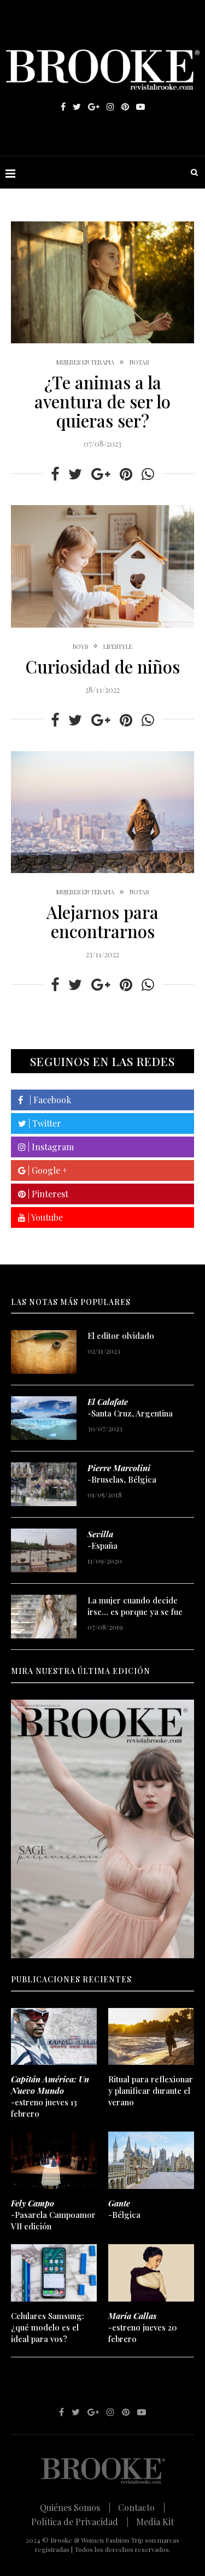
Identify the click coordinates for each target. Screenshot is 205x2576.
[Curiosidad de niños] (102, 566)
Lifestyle (118, 646)
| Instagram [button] (50, 1147)
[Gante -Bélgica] (151, 2160)
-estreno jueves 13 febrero (50, 2096)
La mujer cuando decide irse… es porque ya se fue (135, 1606)
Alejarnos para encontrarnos (102, 921)
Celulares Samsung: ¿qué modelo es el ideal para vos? (48, 2327)
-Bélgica (124, 2209)
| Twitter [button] (44, 1123)
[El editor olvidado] (44, 1352)
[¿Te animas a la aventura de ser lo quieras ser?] (102, 282)
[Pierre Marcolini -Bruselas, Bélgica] (44, 1484)
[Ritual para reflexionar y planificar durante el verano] (151, 2037)
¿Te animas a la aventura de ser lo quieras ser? (102, 401)
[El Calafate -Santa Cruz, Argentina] (44, 1418)
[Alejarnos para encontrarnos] (102, 812)
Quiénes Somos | (75, 2507)
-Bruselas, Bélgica (122, 1474)
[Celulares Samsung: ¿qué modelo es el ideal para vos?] (54, 2273)
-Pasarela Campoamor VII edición (53, 2215)
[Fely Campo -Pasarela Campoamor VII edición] (54, 2160)
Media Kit (155, 2522)
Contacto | (142, 2507)
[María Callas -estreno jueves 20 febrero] (151, 2273)
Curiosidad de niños (102, 666)
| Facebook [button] (47, 1100)
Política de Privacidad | (80, 2522)
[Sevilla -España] (44, 1550)
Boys (80, 646)
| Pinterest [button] (47, 1194)
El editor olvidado (121, 1336)
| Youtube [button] (44, 1217)
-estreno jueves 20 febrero (142, 2327)
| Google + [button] (46, 1170)
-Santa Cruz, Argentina (130, 1407)
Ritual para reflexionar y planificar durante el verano (151, 2091)
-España (102, 1540)
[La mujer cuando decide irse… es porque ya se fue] (44, 1617)
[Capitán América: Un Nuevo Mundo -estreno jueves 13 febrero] (54, 2037)
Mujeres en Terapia (85, 362)
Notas (139, 362)
